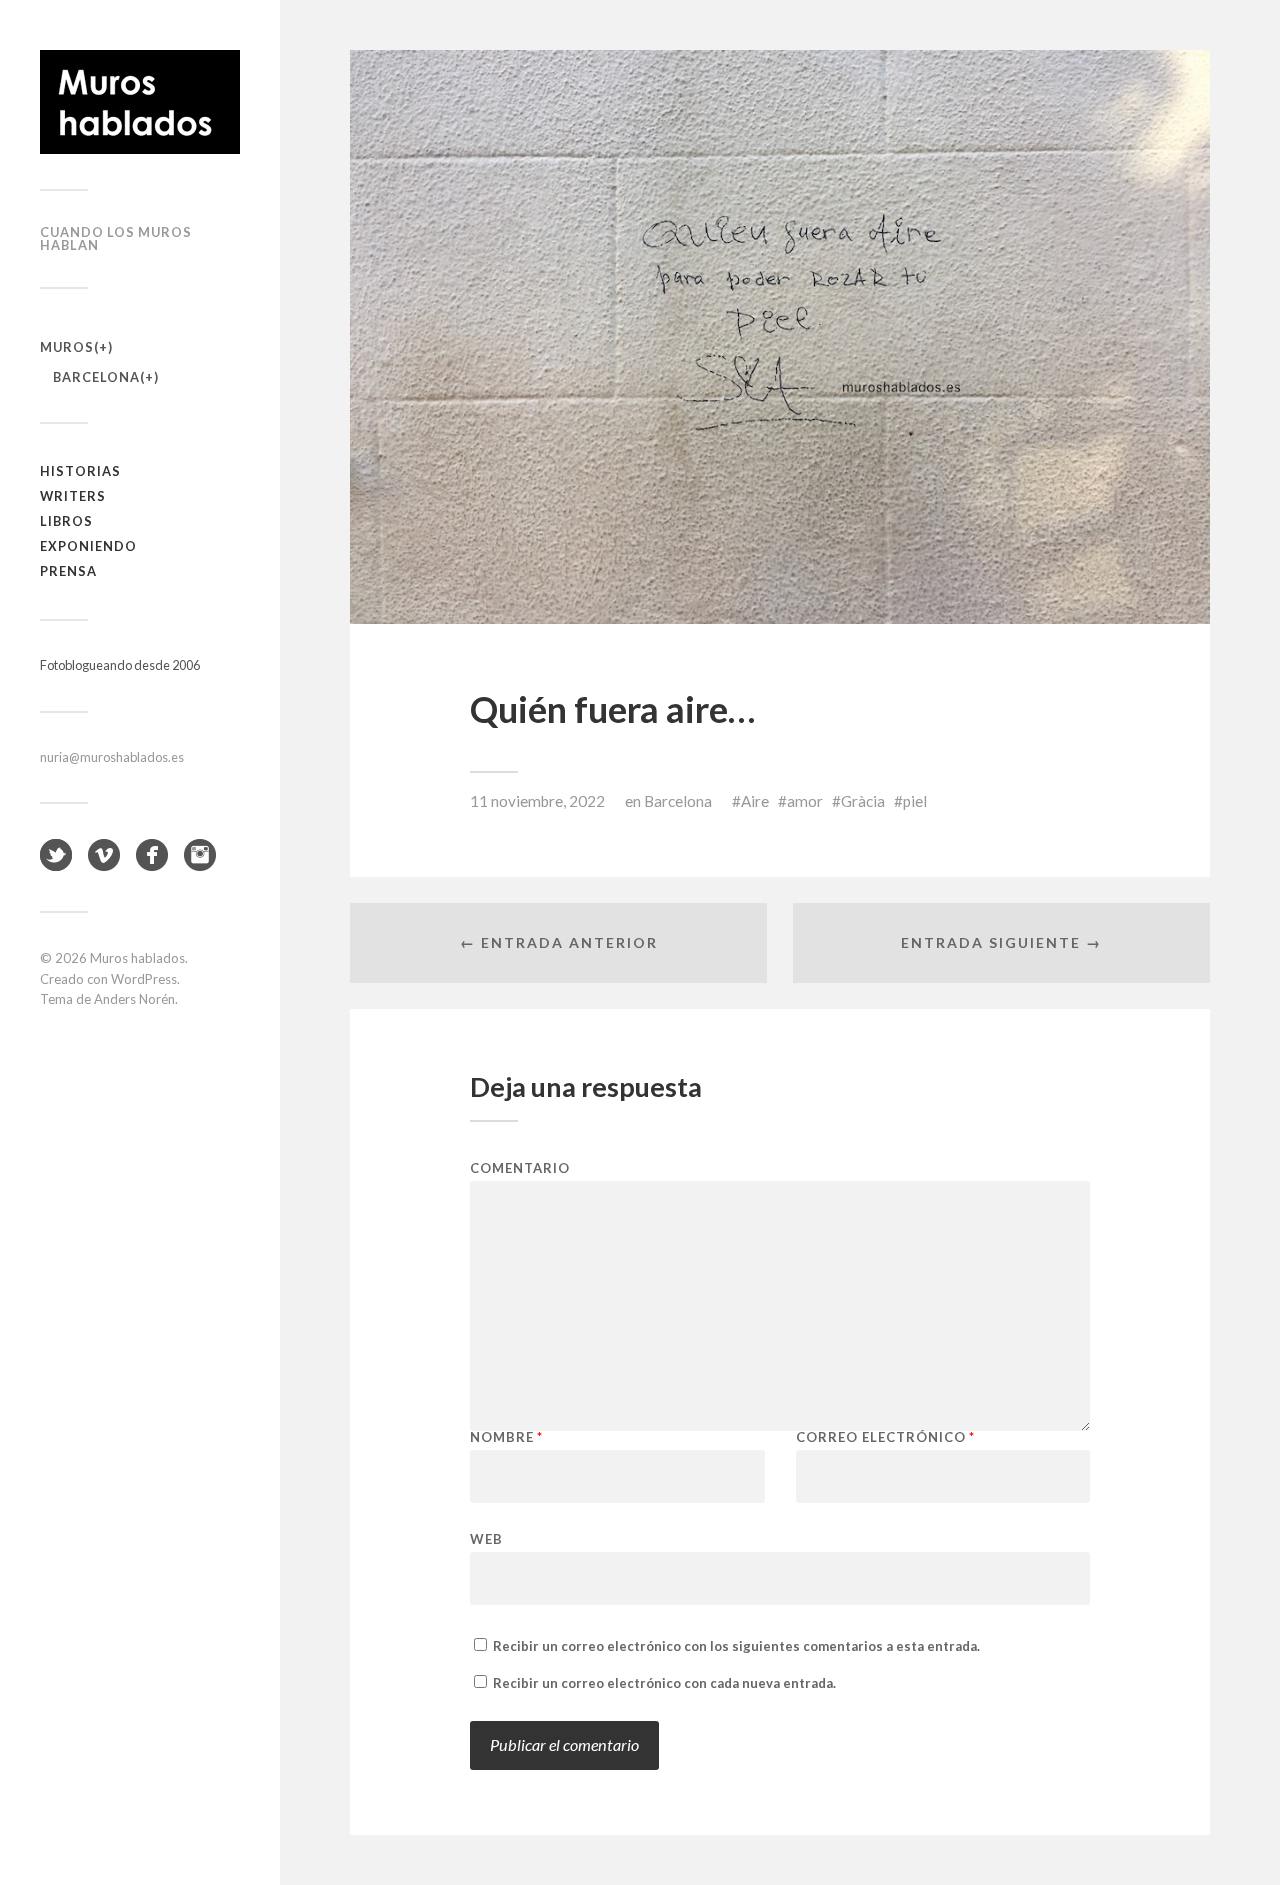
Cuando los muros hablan (116, 238)
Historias (80, 471)
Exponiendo (88, 546)
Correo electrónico (885, 1437)
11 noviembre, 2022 (537, 801)
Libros (66, 521)
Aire (755, 801)
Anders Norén (134, 999)
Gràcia (863, 801)
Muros (67, 347)
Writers (73, 496)
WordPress (144, 979)
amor (805, 801)
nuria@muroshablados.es (112, 757)
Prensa (68, 571)
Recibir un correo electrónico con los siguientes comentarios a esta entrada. (736, 1646)
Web (486, 1538)
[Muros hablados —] (140, 102)
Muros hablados (137, 958)
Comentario (520, 1168)
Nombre (506, 1437)
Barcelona (96, 377)
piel (915, 801)
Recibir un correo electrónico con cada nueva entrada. (664, 1683)
